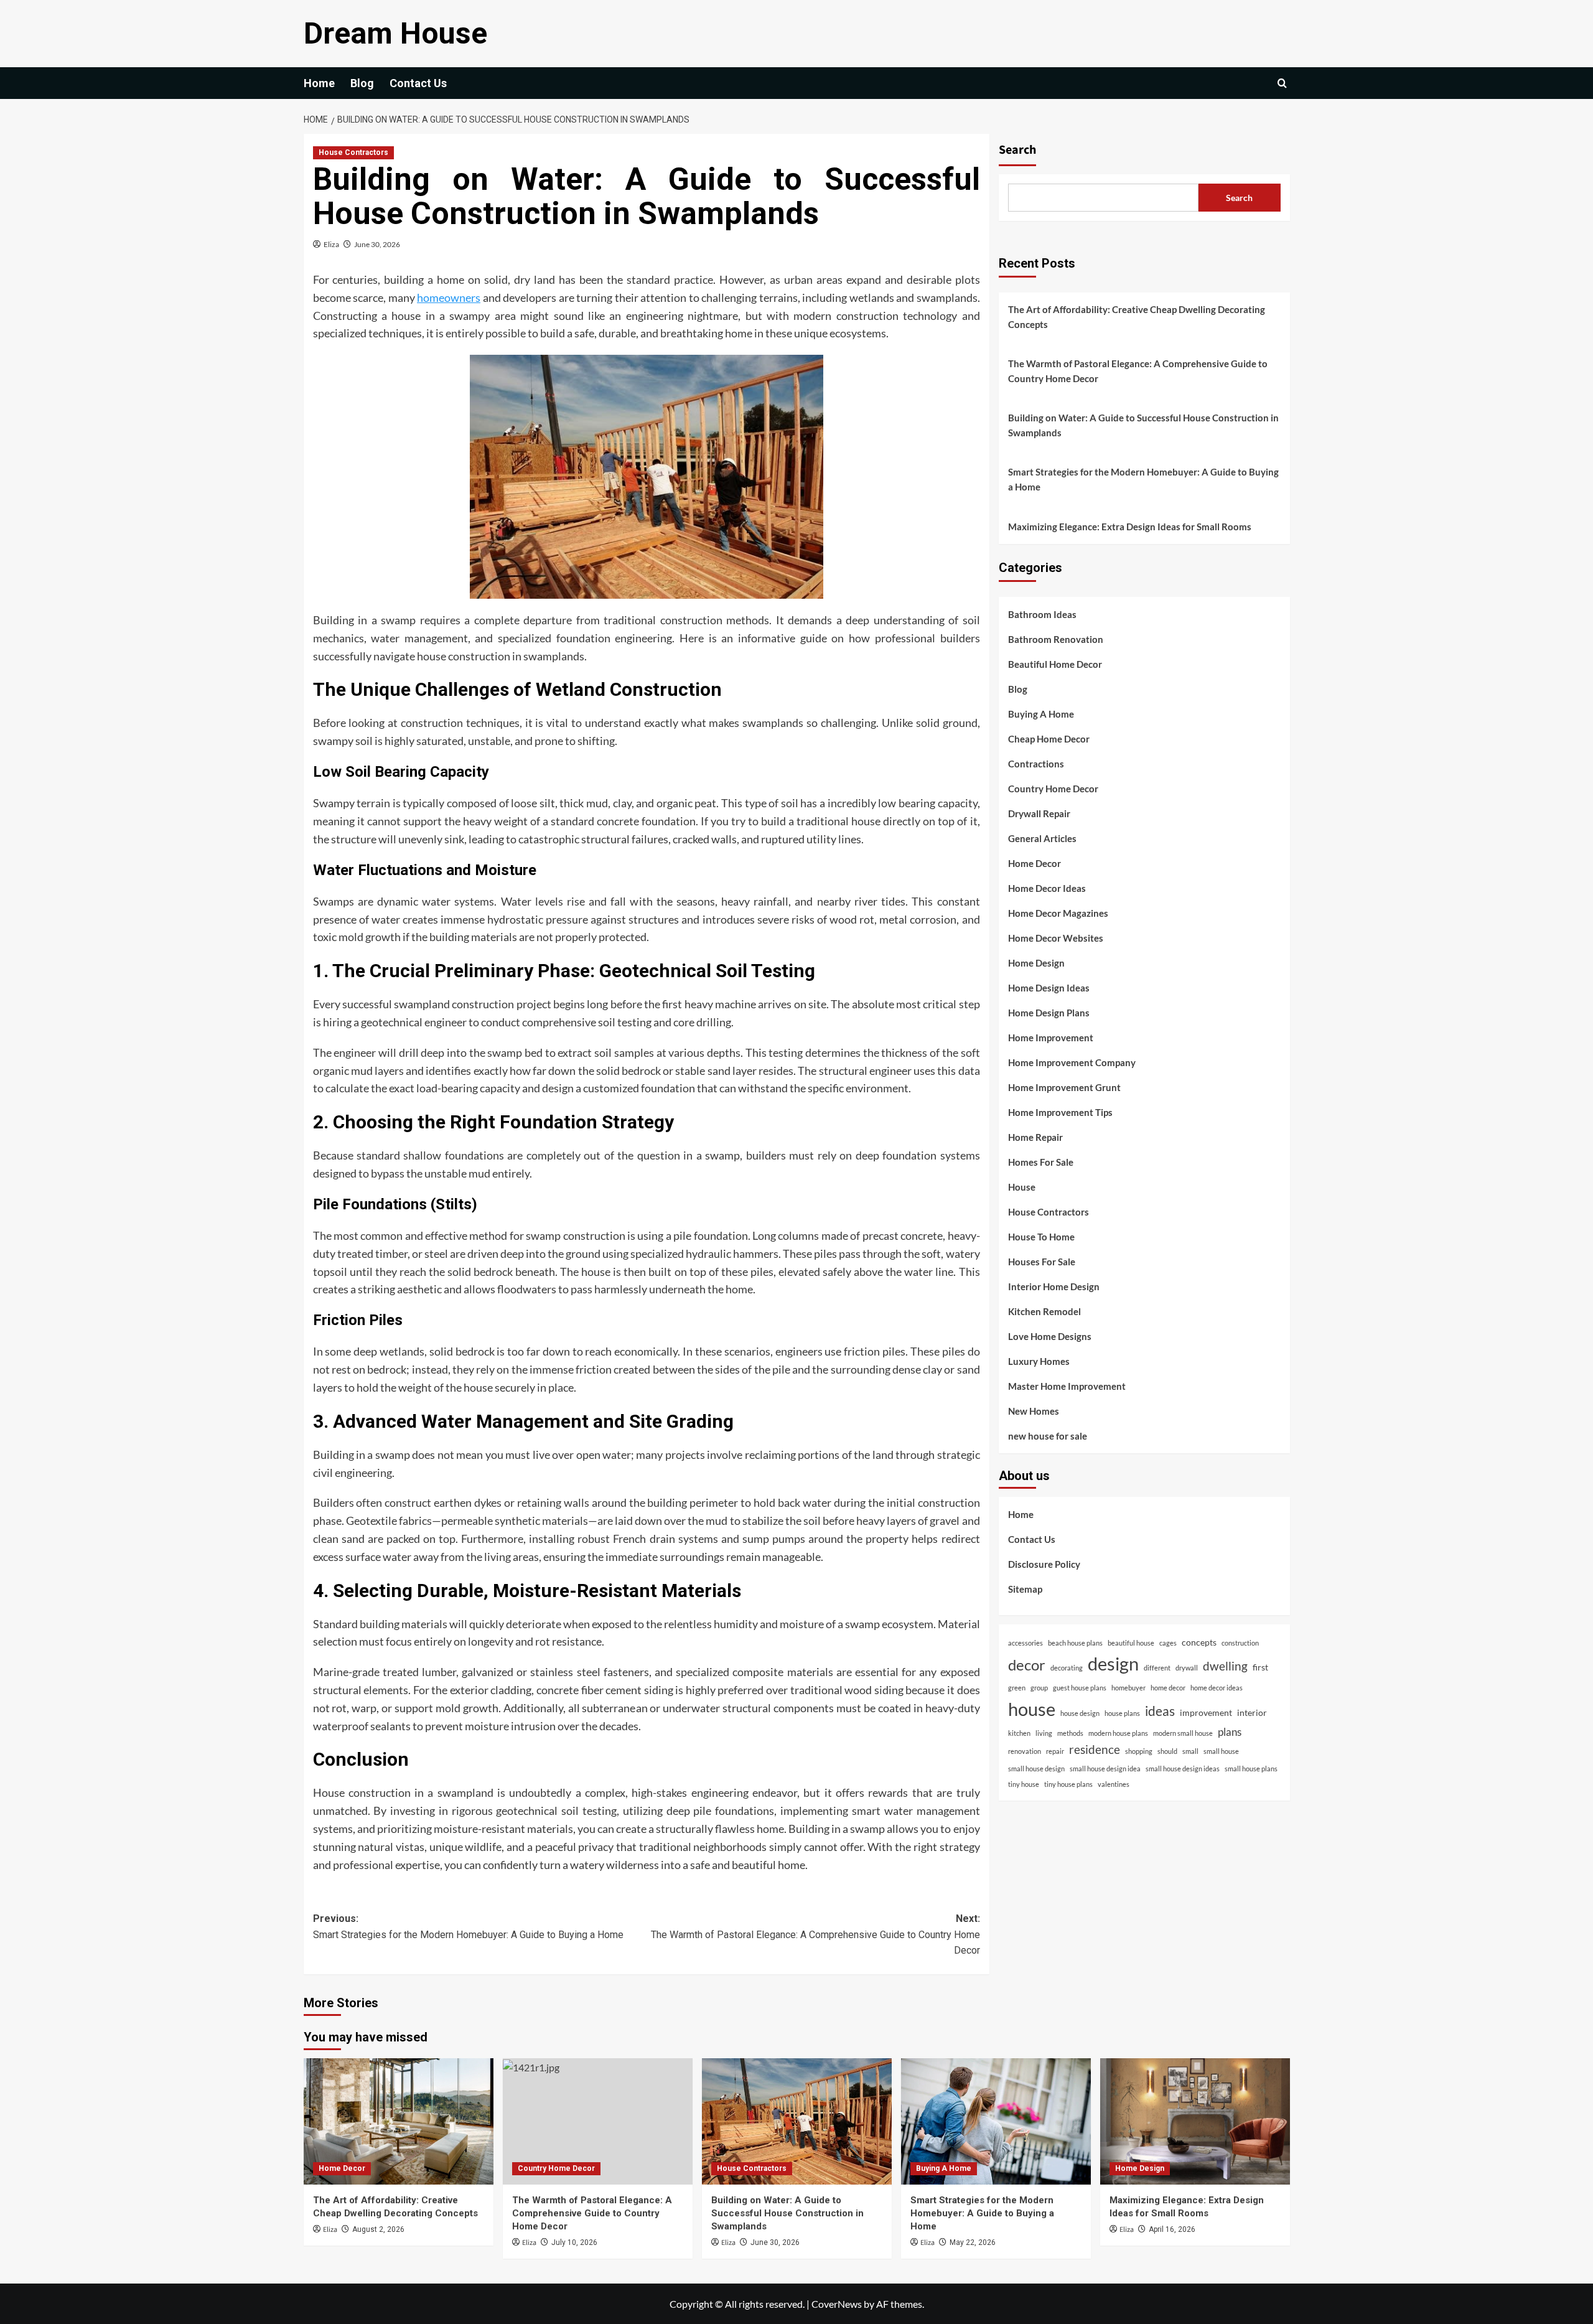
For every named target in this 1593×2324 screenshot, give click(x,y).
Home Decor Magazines (1058, 912)
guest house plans (1080, 1687)
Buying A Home (1041, 713)
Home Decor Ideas (1047, 888)
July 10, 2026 (574, 2242)
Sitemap (1025, 1588)
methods (1070, 1732)
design (1113, 1663)
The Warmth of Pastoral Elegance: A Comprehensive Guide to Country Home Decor (1138, 371)
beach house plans (1075, 1642)
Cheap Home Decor (1049, 738)
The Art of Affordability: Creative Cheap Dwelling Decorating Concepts (1137, 317)
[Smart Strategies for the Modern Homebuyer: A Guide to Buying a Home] (996, 2121)
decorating (1067, 1667)
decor (1027, 1664)
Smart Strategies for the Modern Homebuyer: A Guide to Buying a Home (1143, 479)
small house (1221, 1751)
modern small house (1183, 1732)
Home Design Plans (1049, 1012)
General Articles (1042, 838)
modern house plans (1118, 1732)
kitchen (1019, 1732)
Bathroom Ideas (1042, 614)
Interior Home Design (1054, 1286)
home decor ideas (1217, 1687)
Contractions (1036, 763)
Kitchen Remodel (1044, 1311)
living (1044, 1732)
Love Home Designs (1050, 1336)
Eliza (331, 244)
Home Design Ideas (1049, 987)
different (1157, 1667)
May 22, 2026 (973, 2242)
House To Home (1041, 1236)
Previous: (468, 1927)
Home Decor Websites (1056, 937)
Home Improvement (1051, 1037)
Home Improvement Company (1072, 1062)
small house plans (1251, 1768)
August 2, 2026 (378, 2229)
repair (1055, 1751)
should (1167, 1751)
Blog (362, 83)
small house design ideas (1183, 1768)
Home (319, 83)
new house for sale (1048, 1435)
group (1039, 1687)
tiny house (1024, 1784)
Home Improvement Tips (1060, 1112)
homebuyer (1128, 1687)
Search (1017, 150)
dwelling (1225, 1665)
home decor (1168, 1687)
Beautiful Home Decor (1055, 663)
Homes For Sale (1041, 1161)
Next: (815, 1934)
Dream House (395, 33)
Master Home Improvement (1067, 1385)
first (1260, 1666)
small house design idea (1105, 1768)
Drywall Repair (1039, 813)
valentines (1114, 1784)
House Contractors (353, 152)
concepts (1199, 1642)
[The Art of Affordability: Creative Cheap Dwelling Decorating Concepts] (399, 2121)
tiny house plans (1068, 1784)
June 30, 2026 (377, 244)
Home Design (1036, 962)
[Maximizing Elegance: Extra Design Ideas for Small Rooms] (1195, 2121)
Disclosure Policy (1044, 1563)
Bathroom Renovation (1056, 639)
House (1022, 1186)
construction (1240, 1642)
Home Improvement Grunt (1064, 1087)
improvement (1206, 1712)
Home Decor (1035, 863)
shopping (1139, 1751)
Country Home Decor (1053, 788)
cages (1168, 1642)
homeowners (449, 298)
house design (1080, 1713)
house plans (1122, 1713)
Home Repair (1035, 1136)
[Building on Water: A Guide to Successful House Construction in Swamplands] (797, 2121)
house (1032, 1708)
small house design (1036, 1768)
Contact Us (418, 83)
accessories (1025, 1642)
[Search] (1282, 83)
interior (1252, 1712)
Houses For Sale (1042, 1261)
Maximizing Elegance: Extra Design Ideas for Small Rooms (1130, 527)
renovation (1025, 1751)
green (1017, 1687)
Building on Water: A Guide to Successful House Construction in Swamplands (1143, 425)
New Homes (1034, 1410)
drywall (1187, 1667)
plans (1230, 1731)
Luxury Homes (1039, 1361)
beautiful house (1131, 1642)
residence (1095, 1749)
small (1190, 1751)
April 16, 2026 (1172, 2229)
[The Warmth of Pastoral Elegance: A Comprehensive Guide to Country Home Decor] (598, 2121)
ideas (1160, 1710)
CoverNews (837, 2304)
